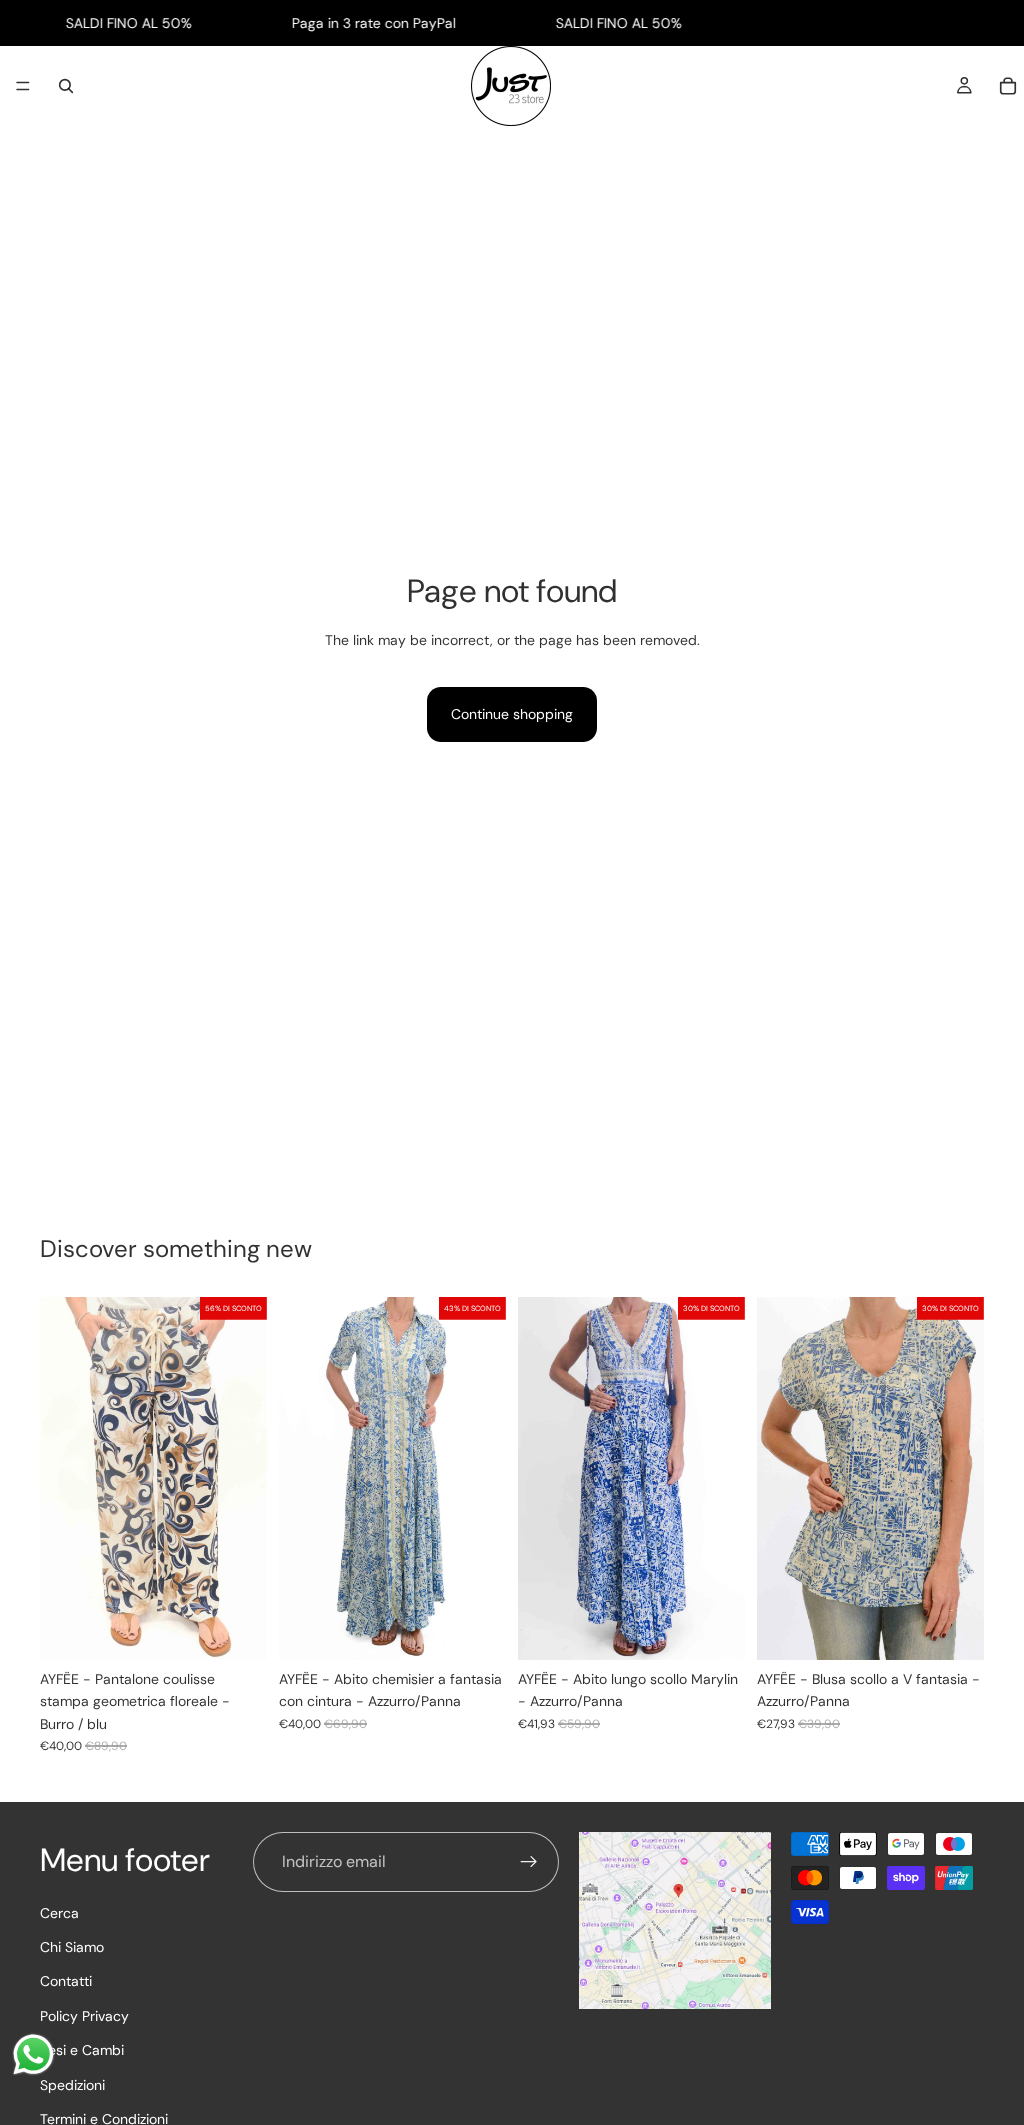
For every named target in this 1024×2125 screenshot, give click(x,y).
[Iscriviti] (529, 1862)
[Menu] (23, 87)
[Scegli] (236, 1629)
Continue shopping (512, 714)
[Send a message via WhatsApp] (33, 2054)
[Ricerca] (66, 86)
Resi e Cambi (82, 2050)
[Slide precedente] (301, 1478)
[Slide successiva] (484, 1478)
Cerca (59, 1912)
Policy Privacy (84, 2015)
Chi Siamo (72, 1947)
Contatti (66, 1981)
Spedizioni (72, 2084)
